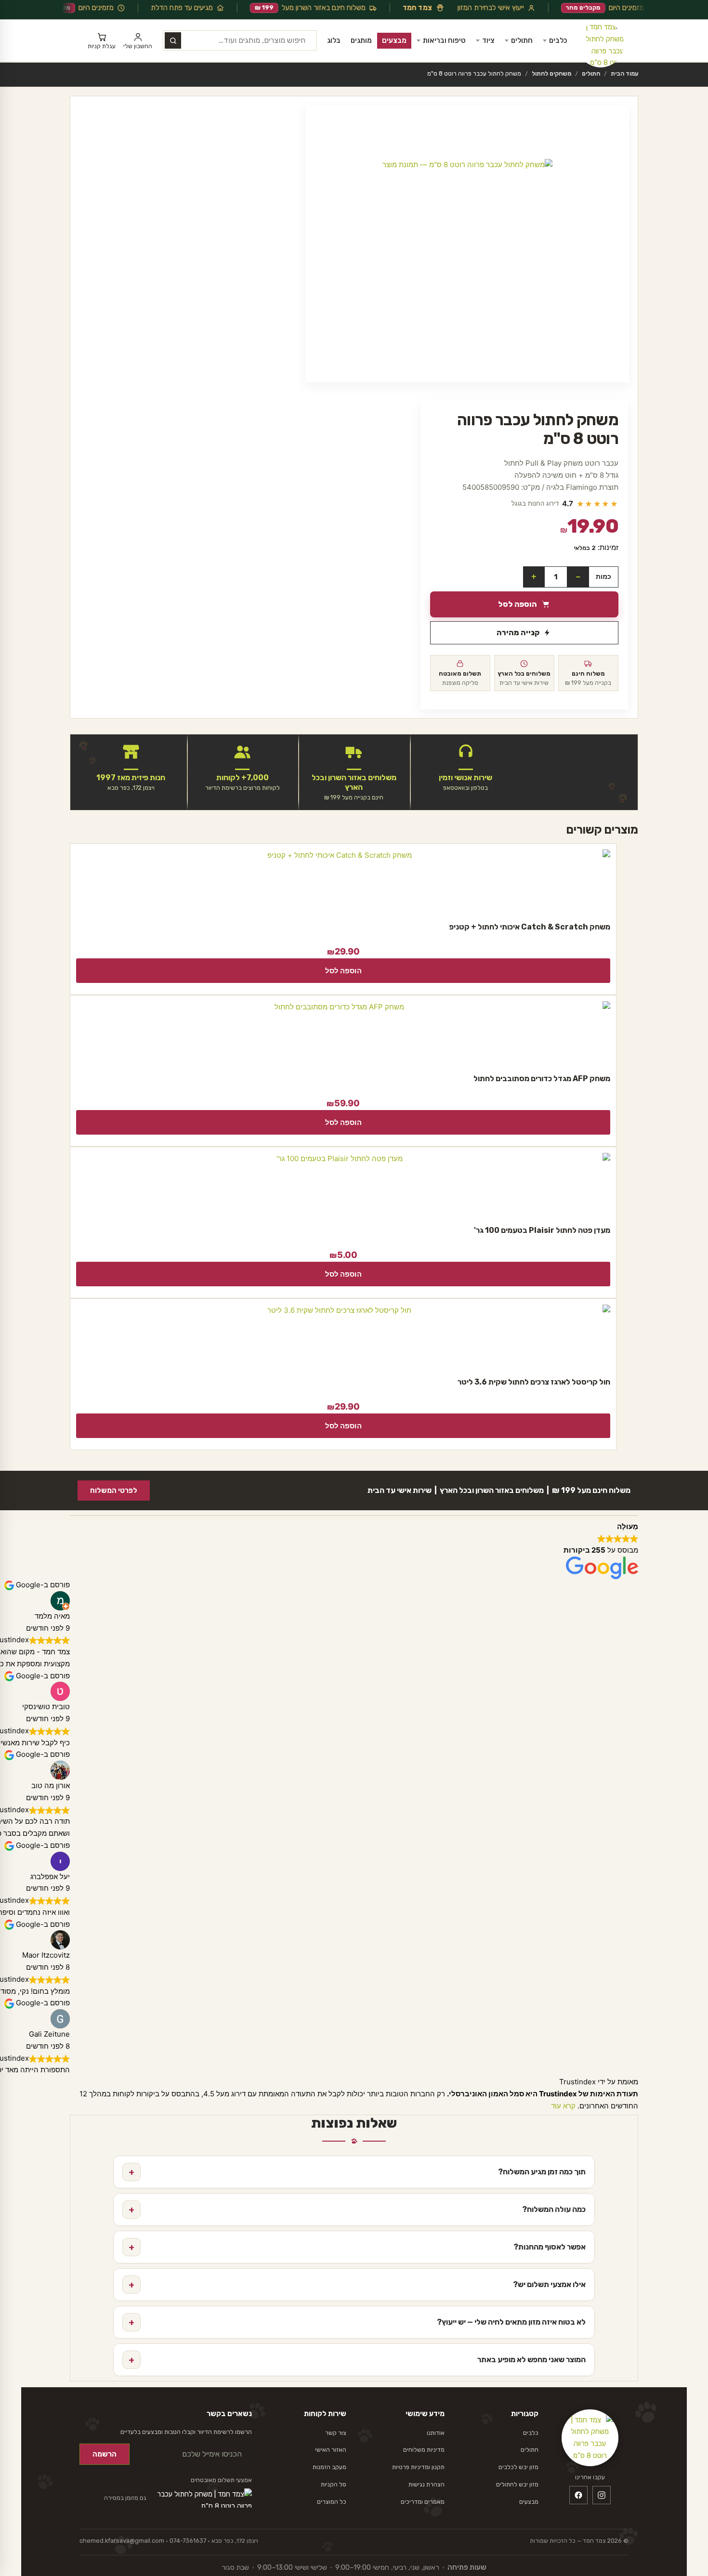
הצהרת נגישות (426, 2484)
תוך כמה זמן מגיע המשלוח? (357, 2172)
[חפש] (173, 40)
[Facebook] (578, 2495)
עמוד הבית (624, 73)
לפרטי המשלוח (114, 1491)
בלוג (334, 40)
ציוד (488, 40)
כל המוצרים (332, 2502)
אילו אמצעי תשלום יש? (357, 2285)
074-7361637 (188, 2541)
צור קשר (336, 2433)
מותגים (361, 40)
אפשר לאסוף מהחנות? (357, 2247)
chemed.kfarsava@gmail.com (122, 2541)
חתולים (522, 40)
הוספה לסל (518, 604)
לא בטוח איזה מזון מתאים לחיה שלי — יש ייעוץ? (357, 2322)
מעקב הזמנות (329, 2467)
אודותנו (436, 2433)
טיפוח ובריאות (444, 40)
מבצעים (394, 40)
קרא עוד (563, 2106)
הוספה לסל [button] (343, 971)
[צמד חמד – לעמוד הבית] (601, 44)
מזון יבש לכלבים (518, 2467)
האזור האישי (331, 2450)
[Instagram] (602, 2495)
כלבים (558, 40)
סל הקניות (334, 2484)
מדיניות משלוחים (424, 2450)
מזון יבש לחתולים (517, 2484)
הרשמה (105, 2454)
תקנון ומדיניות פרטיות (418, 2467)
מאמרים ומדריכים (423, 2502)
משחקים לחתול (551, 73)
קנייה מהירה (518, 633)
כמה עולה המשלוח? (357, 2210)
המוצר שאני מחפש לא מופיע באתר (357, 2360)
